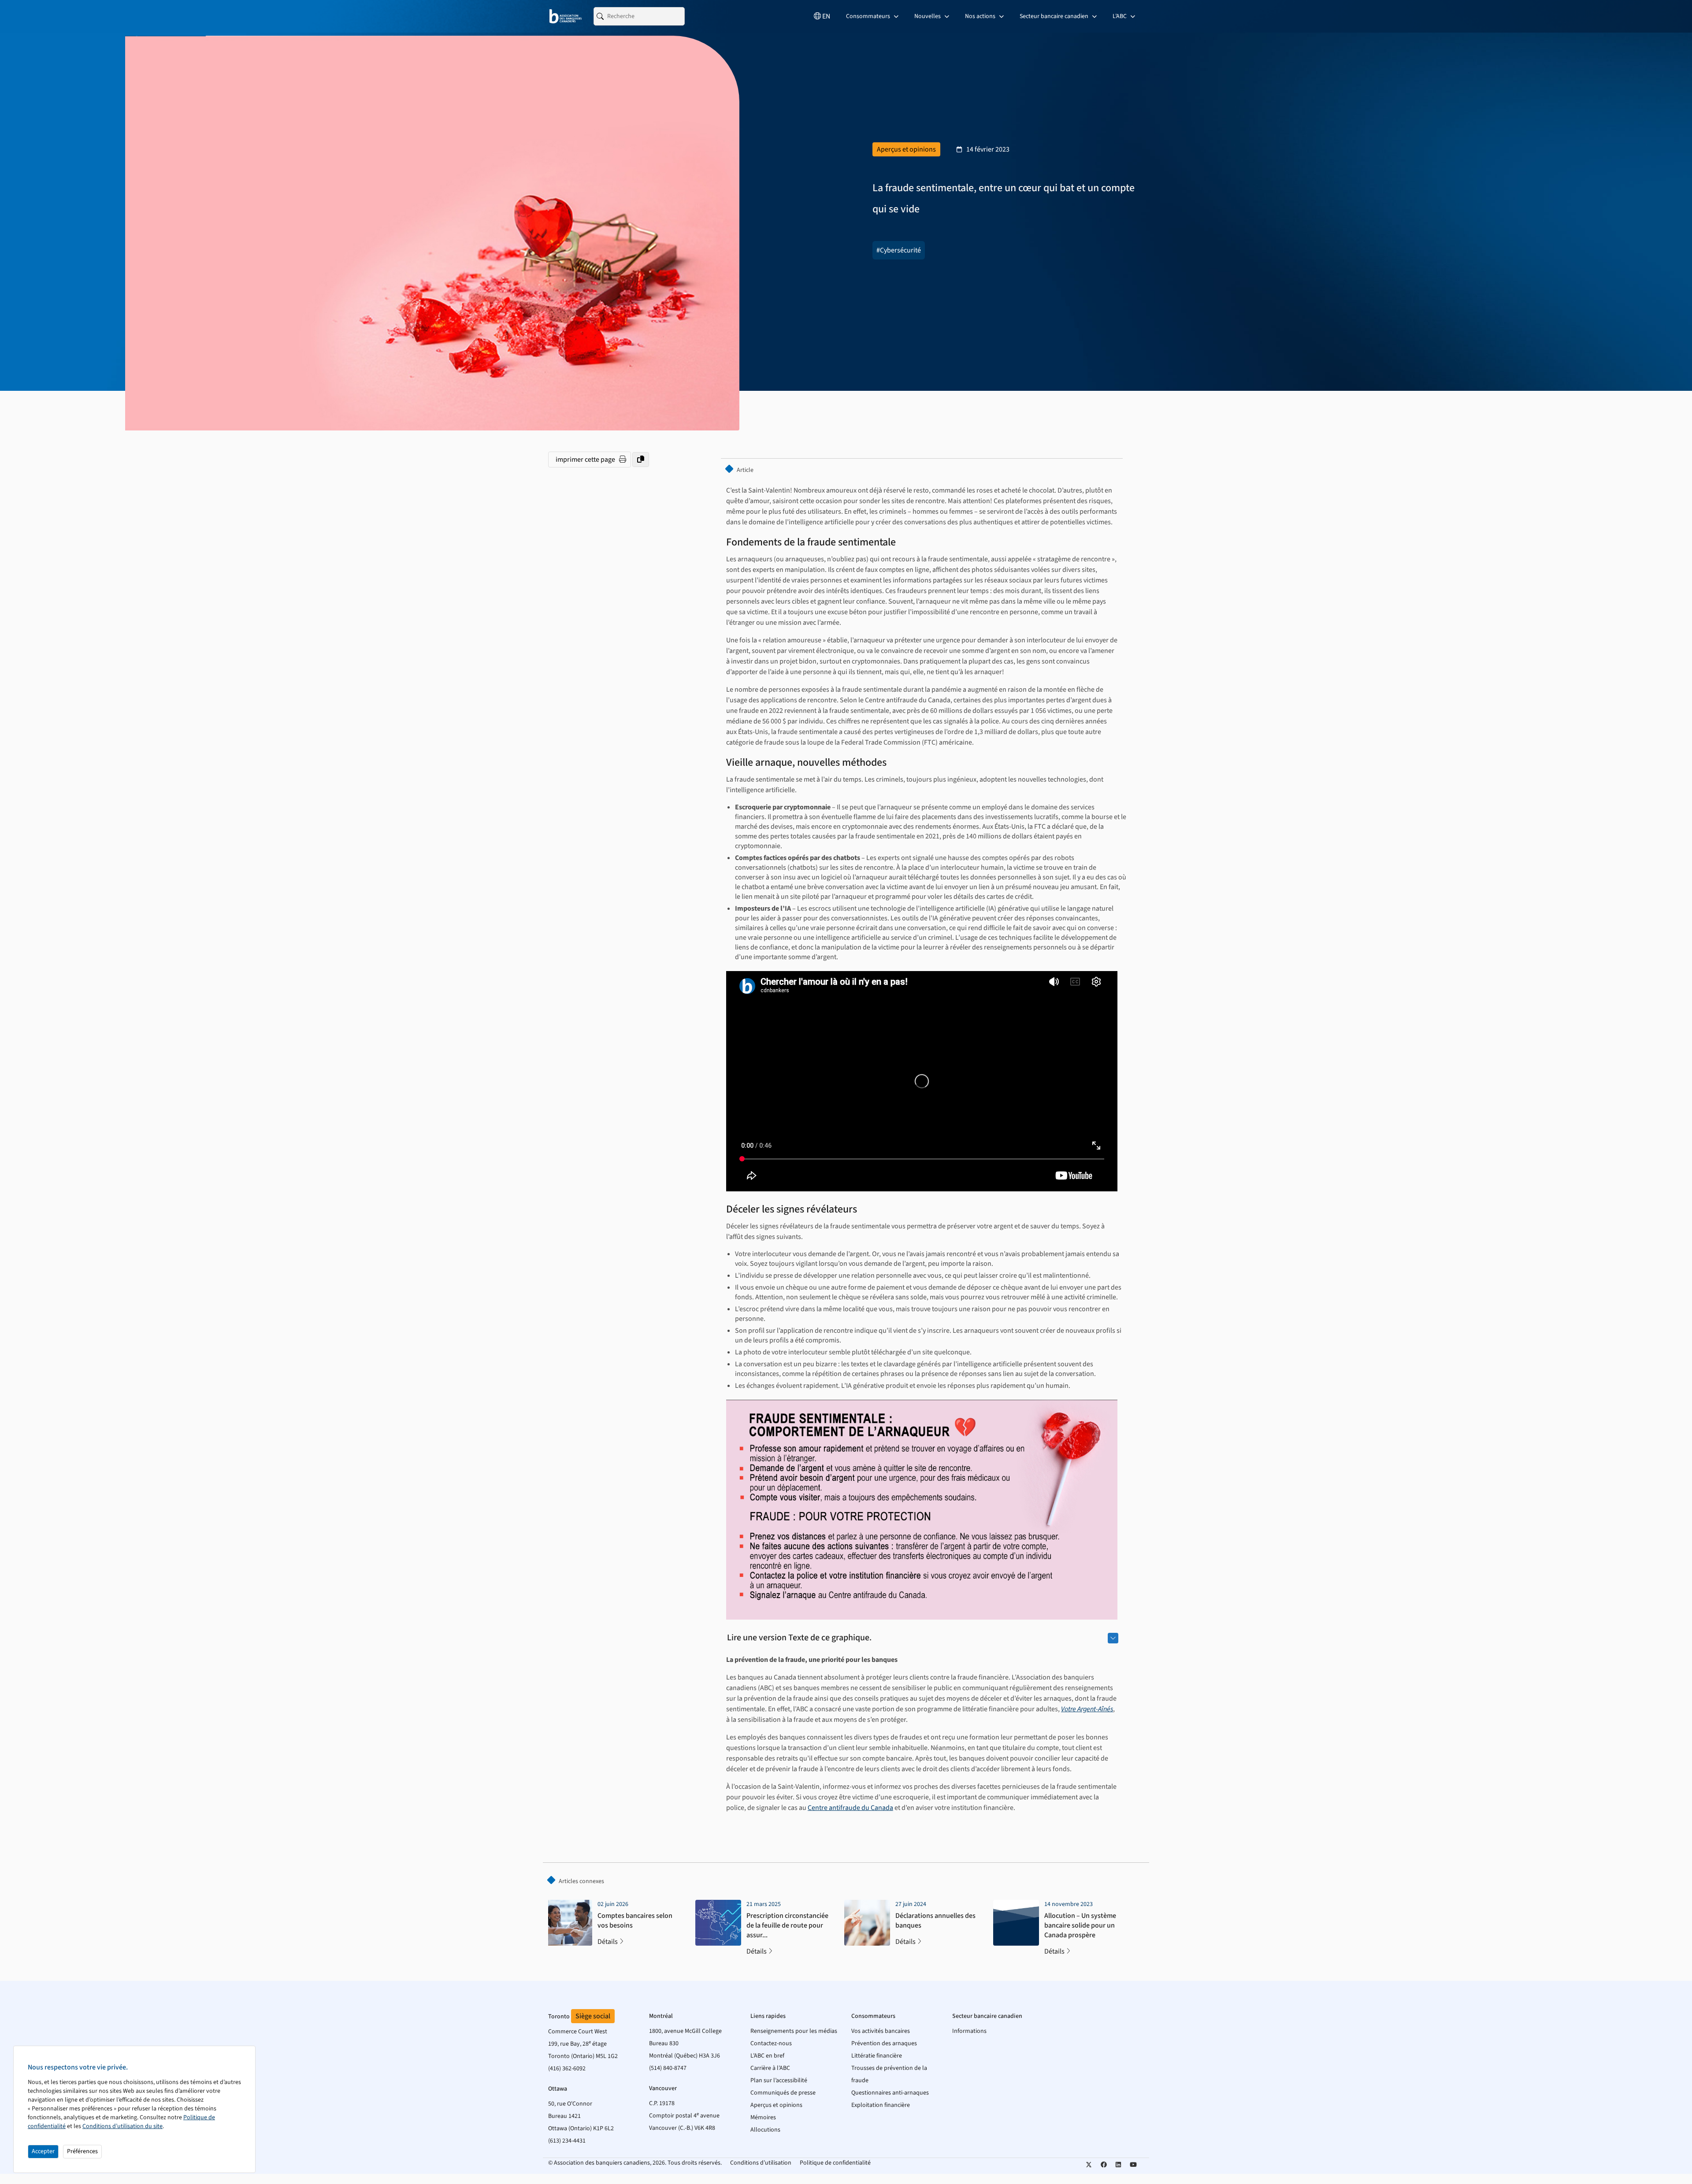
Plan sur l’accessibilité (779, 2080)
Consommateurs (869, 16)
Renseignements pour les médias (794, 2031)
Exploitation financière (881, 2105)
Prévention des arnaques (884, 2043)
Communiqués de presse (783, 2093)
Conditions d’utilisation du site (122, 2126)
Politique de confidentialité (835, 2163)
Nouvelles (928, 16)
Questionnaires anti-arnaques (890, 2093)
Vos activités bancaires (881, 2031)
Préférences (82, 2151)
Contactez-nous (771, 2043)
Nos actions (981, 16)
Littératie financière (877, 2056)
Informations (969, 2031)
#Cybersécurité (899, 250)
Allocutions (765, 2130)
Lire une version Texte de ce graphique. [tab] (799, 1638)
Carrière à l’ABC (770, 2068)
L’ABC (1120, 16)
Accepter (43, 2151)
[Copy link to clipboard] (641, 460)
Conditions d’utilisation (761, 2163)
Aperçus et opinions (776, 2105)
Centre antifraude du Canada (850, 1808)
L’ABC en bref (767, 2056)
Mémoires (763, 2117)
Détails (608, 1942)
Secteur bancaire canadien (1055, 16)
